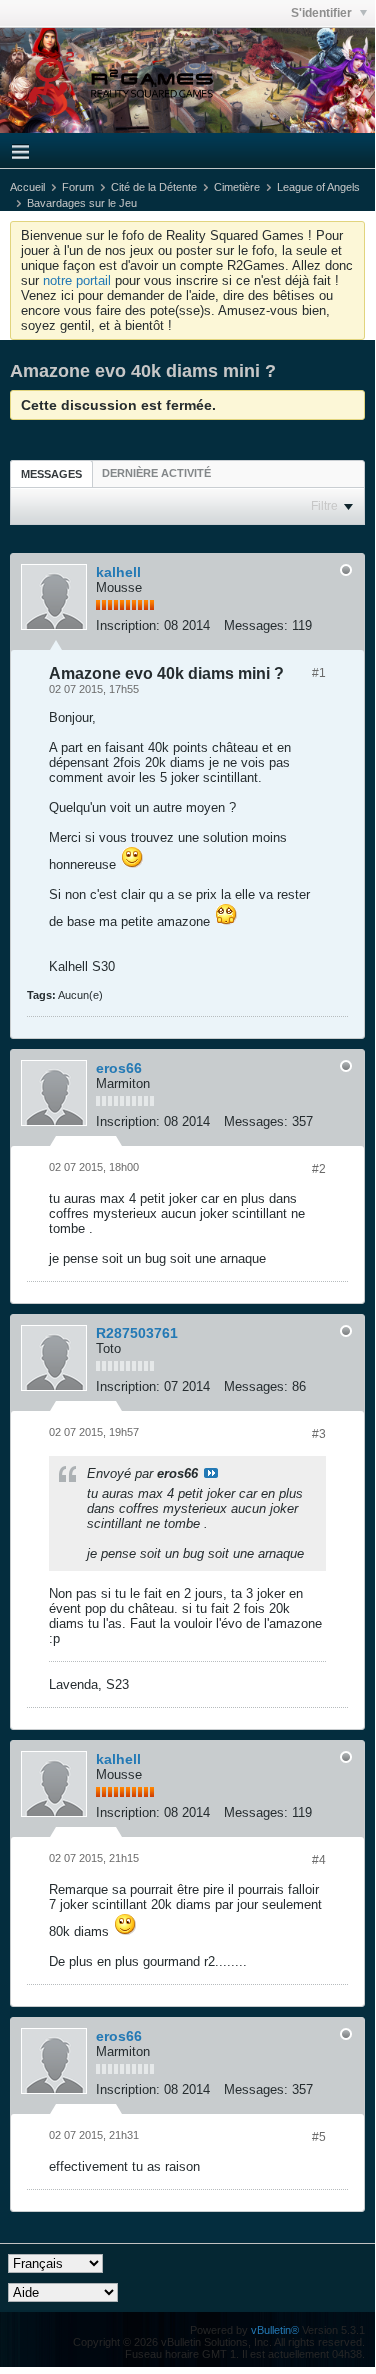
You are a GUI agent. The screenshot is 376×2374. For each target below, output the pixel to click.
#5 (319, 2137)
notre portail (77, 280)
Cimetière (237, 187)
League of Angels (318, 187)
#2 (319, 1169)
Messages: (256, 625)
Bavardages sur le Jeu (82, 203)
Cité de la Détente (154, 187)
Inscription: (128, 625)
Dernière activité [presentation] (156, 473)
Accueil (27, 187)
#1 (319, 673)
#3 (319, 1434)
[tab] (51, 473)
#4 (319, 1860)
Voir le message (211, 1473)
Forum (78, 187)
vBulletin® (275, 2330)
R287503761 (137, 1333)
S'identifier (323, 13)
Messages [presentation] (51, 474)
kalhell (118, 572)
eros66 (119, 1068)
